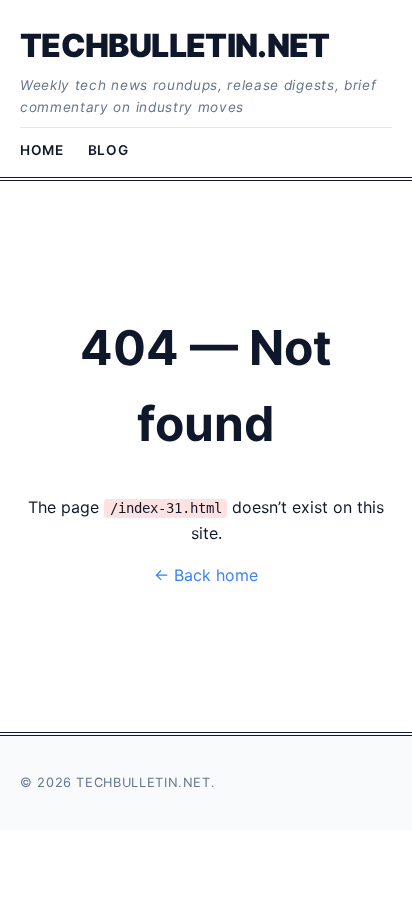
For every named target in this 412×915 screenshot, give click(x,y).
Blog (108, 150)
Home (42, 150)
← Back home (206, 575)
